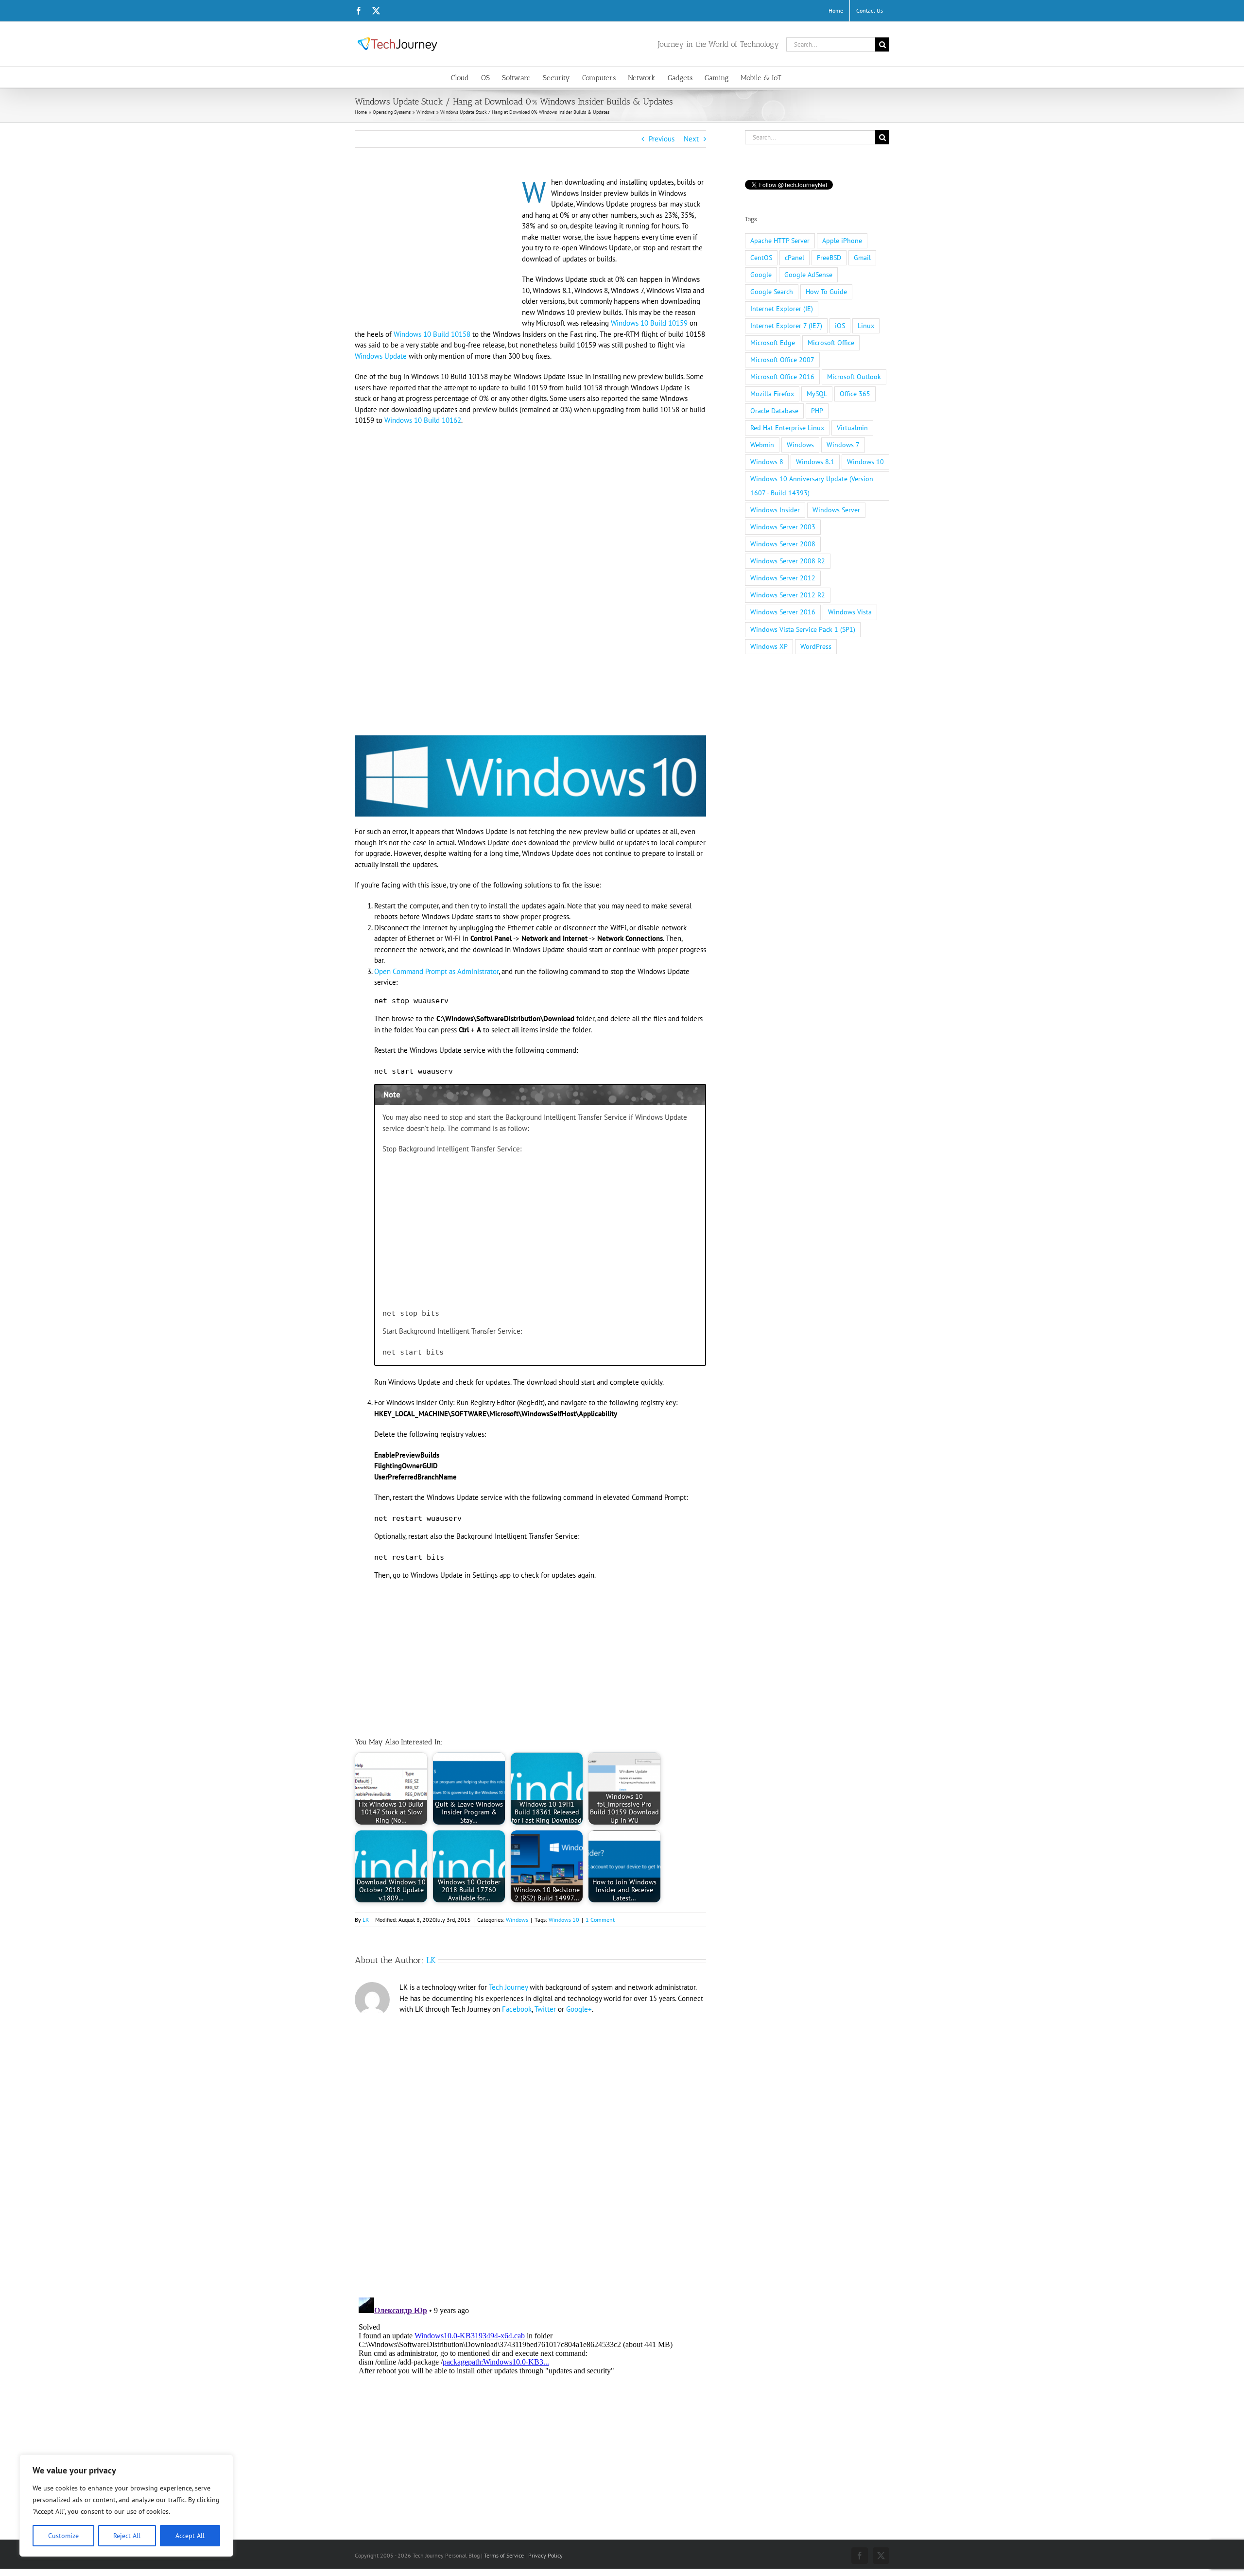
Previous (662, 139)
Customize (63, 2536)
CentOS (761, 258)
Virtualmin (852, 428)
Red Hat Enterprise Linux (787, 428)
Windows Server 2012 (783, 578)
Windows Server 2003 (783, 527)
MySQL (817, 394)
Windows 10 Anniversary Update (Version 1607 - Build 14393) (812, 486)
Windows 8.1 (815, 462)
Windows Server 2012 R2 (788, 595)
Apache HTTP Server (780, 241)
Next (691, 139)
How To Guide (826, 292)
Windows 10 (564, 1920)
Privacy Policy (545, 2555)
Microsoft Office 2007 (782, 360)
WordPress (816, 646)
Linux (866, 326)
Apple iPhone (842, 241)
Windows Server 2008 (783, 544)
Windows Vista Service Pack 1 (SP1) (803, 629)
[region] (126, 2506)
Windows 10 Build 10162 (423, 420)
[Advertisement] (436, 249)
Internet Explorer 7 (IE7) (786, 326)
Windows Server (836, 510)
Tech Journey (508, 1987)
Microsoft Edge (773, 343)
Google (761, 275)
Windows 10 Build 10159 (649, 323)
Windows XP (769, 646)
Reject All (127, 2536)
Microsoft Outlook (854, 377)
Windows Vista (850, 612)
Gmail (862, 258)
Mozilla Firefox (772, 394)
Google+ (579, 2009)
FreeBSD (829, 258)
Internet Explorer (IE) (782, 309)
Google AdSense (808, 275)
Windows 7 (843, 445)
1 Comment (600, 1920)
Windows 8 (767, 462)
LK (366, 1920)
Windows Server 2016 (783, 612)
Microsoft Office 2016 (782, 377)
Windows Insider (775, 510)
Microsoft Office (831, 343)
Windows (517, 1920)
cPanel (795, 258)
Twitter (545, 2009)
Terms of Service (504, 2555)
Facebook (517, 2009)
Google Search (772, 292)
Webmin (762, 445)
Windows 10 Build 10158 (432, 334)
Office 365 (855, 394)
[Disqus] (530, 2152)
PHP (817, 411)
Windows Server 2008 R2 (788, 561)
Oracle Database (774, 411)
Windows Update (381, 356)
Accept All (190, 2536)
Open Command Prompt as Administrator (436, 971)
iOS (840, 326)
